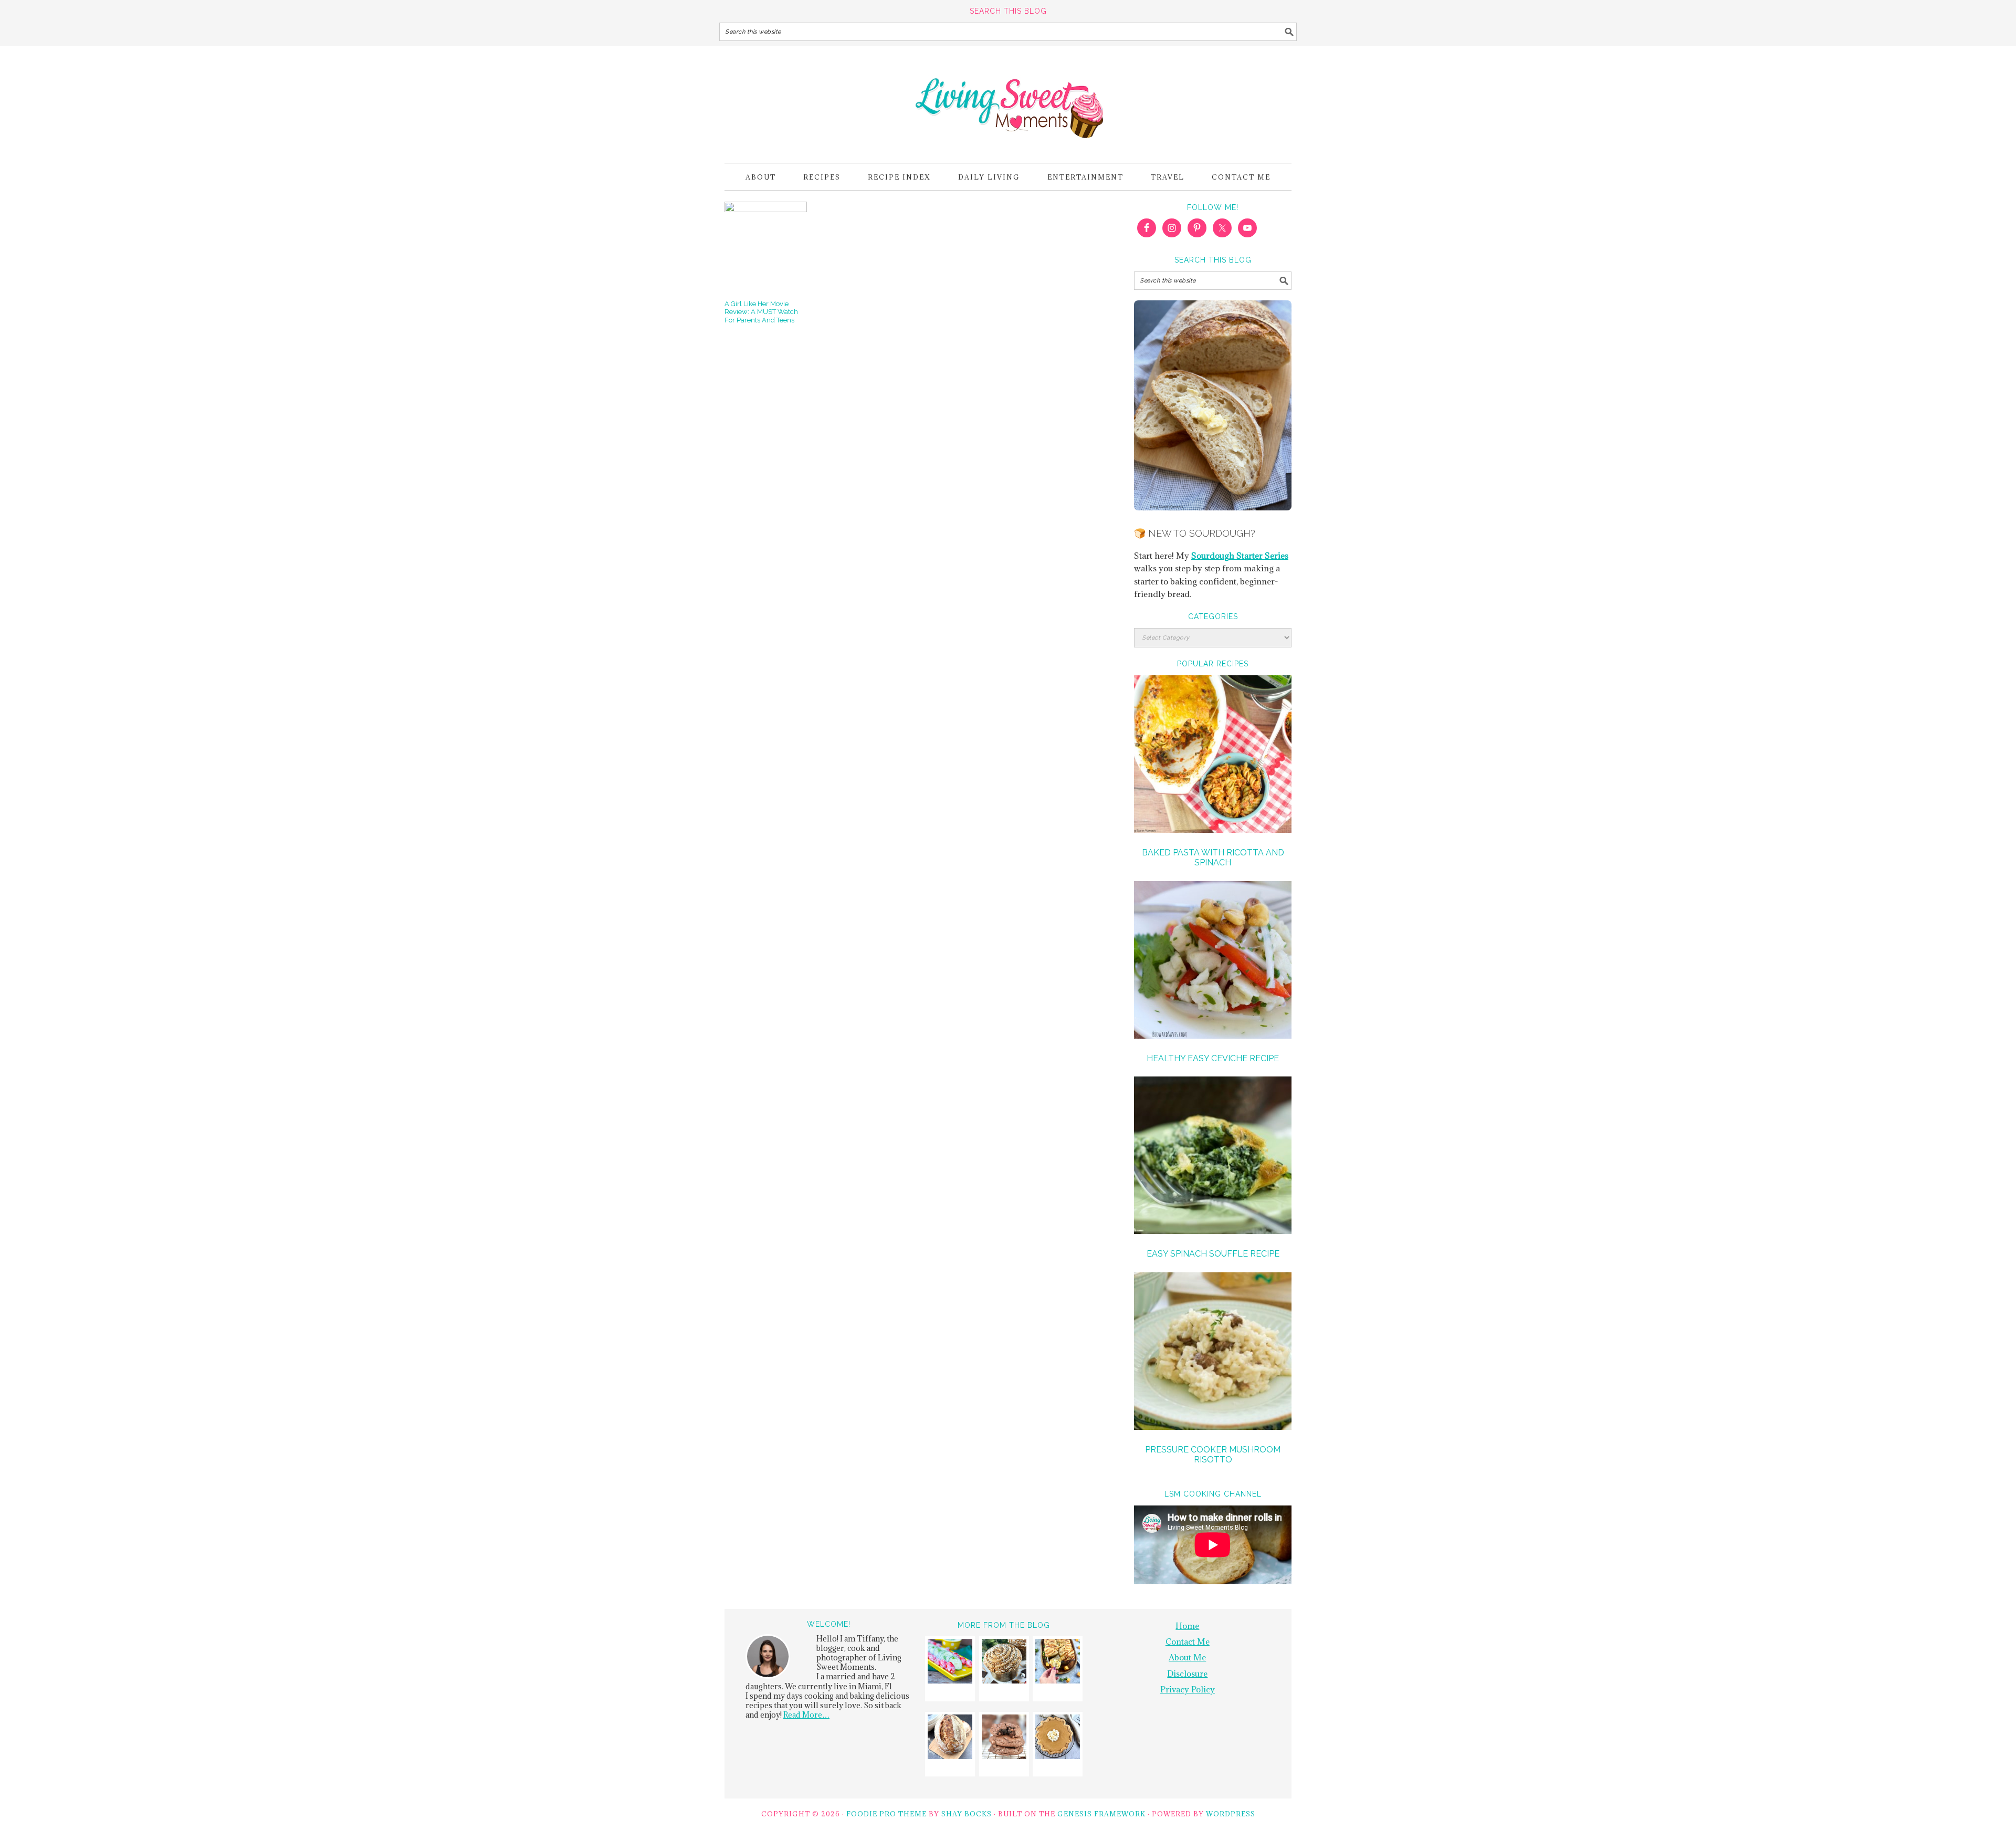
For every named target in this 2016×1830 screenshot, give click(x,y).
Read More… (806, 1715)
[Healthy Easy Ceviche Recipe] (1213, 961)
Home (1187, 1626)
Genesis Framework (1101, 1814)
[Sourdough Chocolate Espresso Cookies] (1004, 1738)
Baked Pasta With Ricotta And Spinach (1213, 858)
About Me (1187, 1657)
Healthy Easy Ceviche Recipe (1213, 1058)
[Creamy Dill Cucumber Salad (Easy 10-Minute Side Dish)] (950, 1663)
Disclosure (1187, 1674)
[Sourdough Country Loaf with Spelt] (950, 1738)
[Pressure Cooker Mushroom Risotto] (1213, 1353)
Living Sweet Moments (1008, 100)
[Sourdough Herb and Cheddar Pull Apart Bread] (1058, 1663)
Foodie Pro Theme (886, 1814)
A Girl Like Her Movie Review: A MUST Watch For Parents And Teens (761, 312)
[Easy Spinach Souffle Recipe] (1213, 1157)
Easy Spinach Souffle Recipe (1213, 1254)
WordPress (1231, 1814)
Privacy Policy (1188, 1689)
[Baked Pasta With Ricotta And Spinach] (1213, 756)
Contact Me (1188, 1641)
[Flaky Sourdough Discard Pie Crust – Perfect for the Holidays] (1058, 1738)
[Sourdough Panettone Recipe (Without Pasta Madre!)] (1004, 1663)
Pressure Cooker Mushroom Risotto (1213, 1455)
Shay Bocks (967, 1814)
